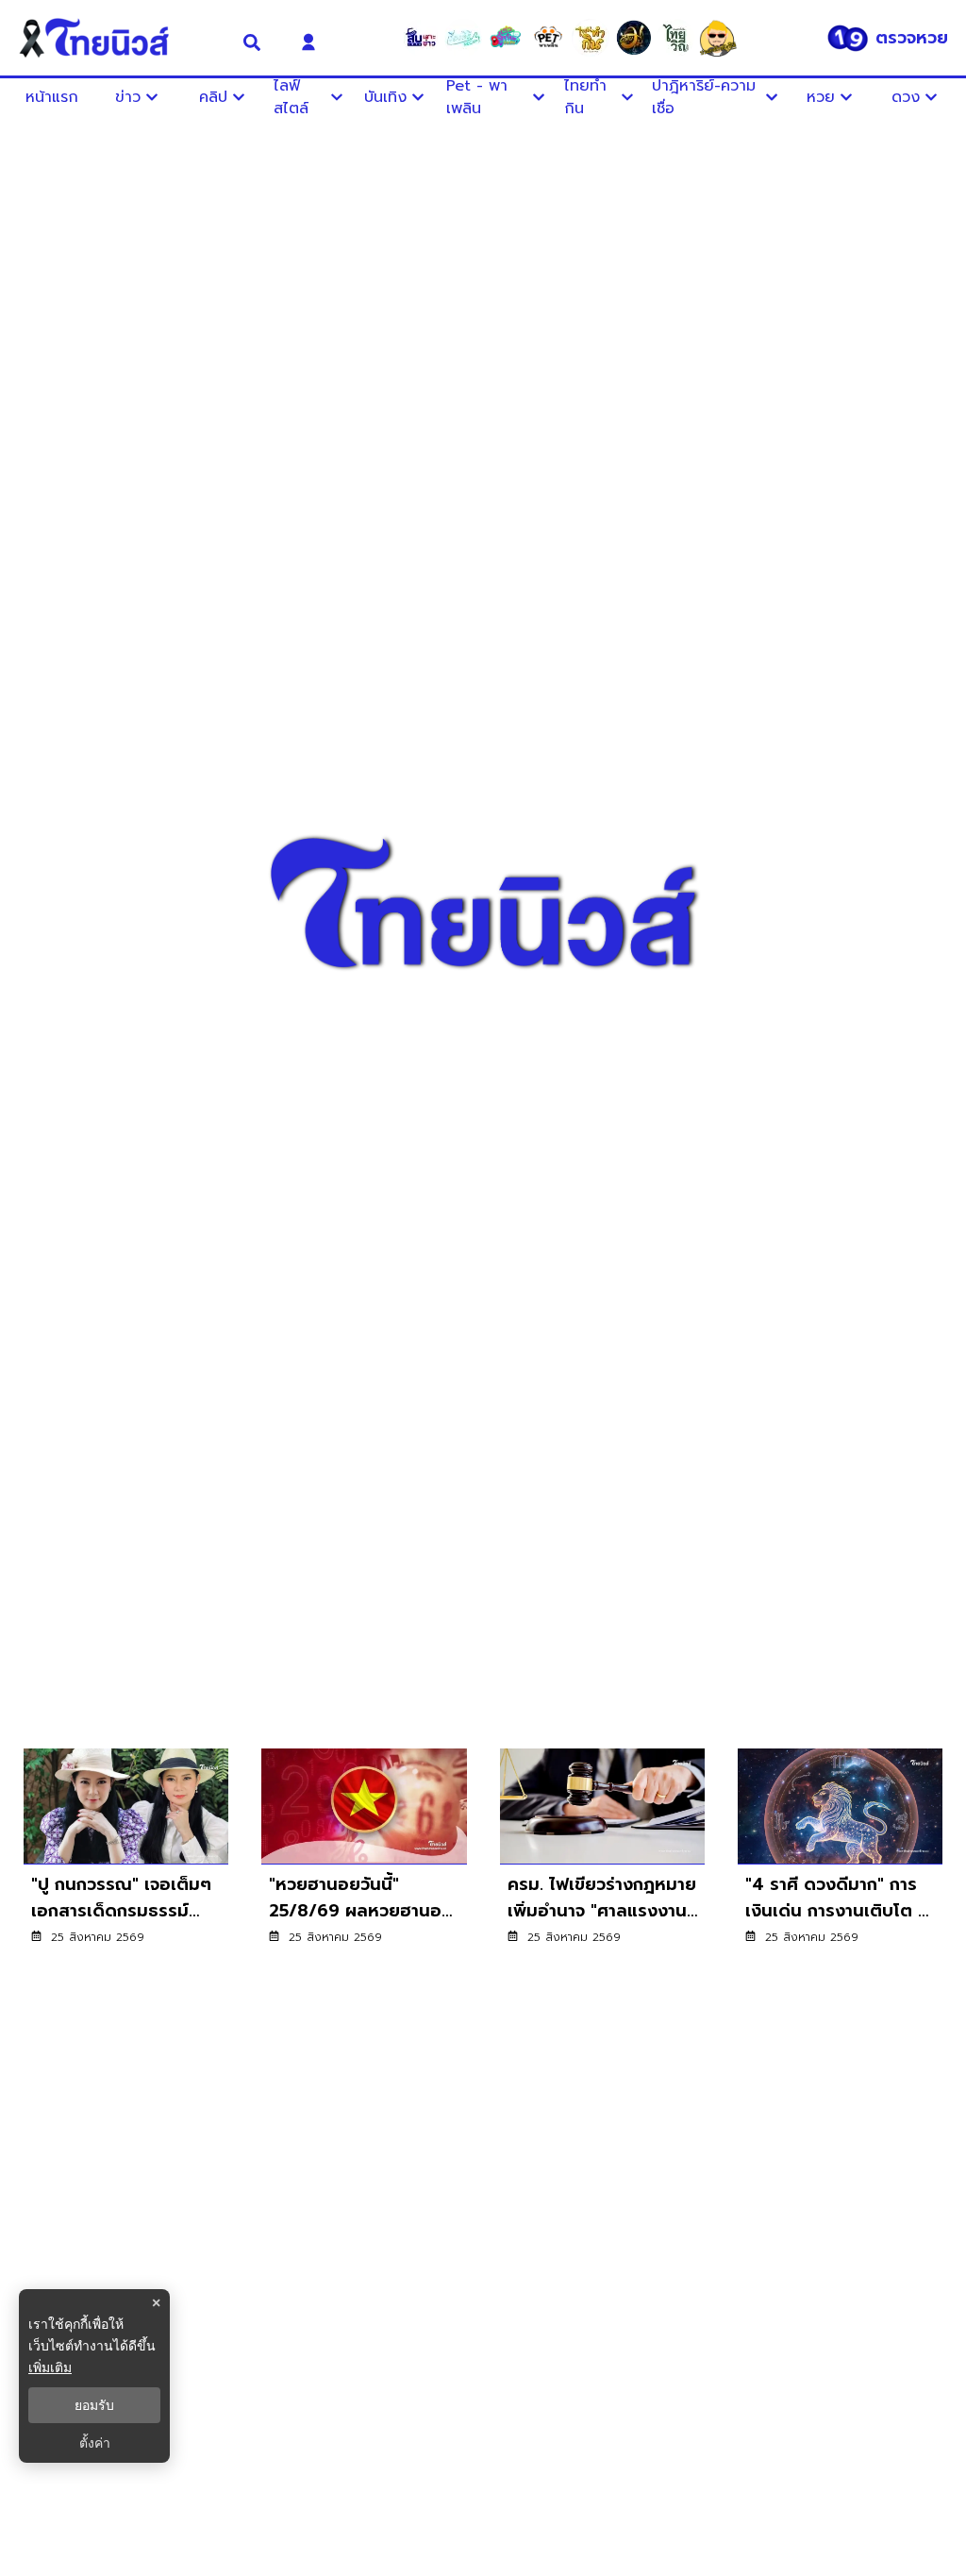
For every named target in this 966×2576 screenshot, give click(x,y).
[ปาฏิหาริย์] (633, 38)
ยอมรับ (94, 2405)
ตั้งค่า (95, 2443)
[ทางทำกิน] (591, 38)
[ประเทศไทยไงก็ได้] (718, 38)
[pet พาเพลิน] (548, 38)
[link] (126, 1859)
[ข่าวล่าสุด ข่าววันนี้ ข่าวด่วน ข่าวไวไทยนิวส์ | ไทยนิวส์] (117, 38)
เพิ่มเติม (50, 2367)
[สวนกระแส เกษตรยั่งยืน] (675, 38)
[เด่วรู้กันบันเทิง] (506, 38)
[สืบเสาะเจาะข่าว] (421, 38)
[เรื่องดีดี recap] (463, 38)
